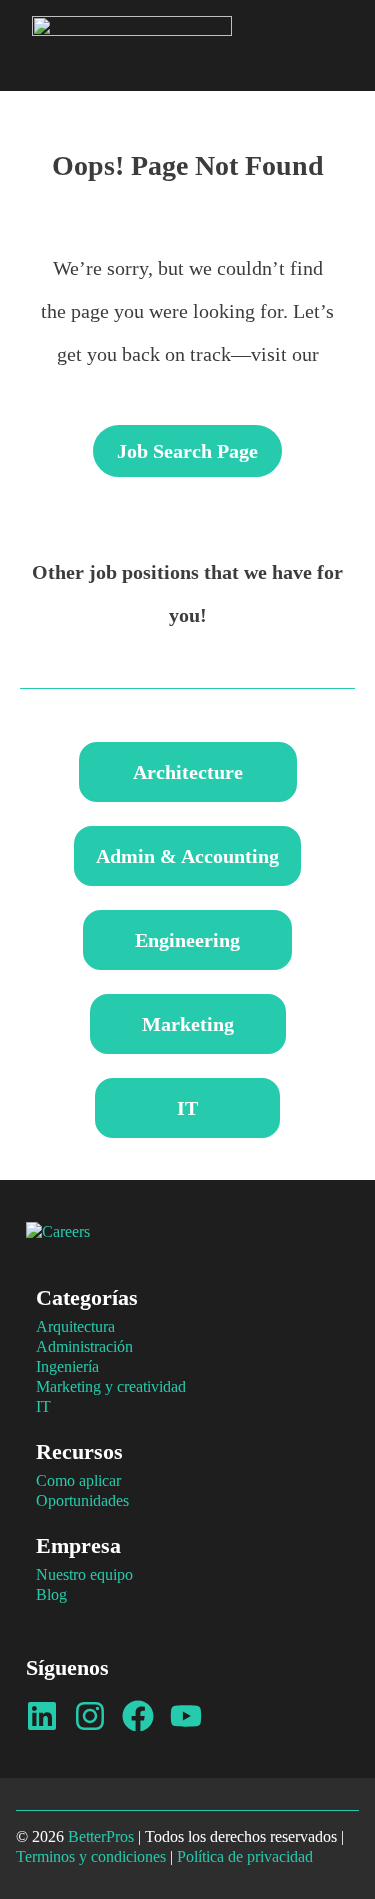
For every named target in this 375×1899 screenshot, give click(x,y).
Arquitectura (75, 1326)
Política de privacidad (245, 1856)
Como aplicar (78, 1480)
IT (43, 1406)
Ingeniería (67, 1366)
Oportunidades (82, 1500)
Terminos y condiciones (91, 1856)
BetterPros (101, 1836)
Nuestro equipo (84, 1574)
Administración (84, 1346)
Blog (51, 1594)
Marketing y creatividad (111, 1386)
